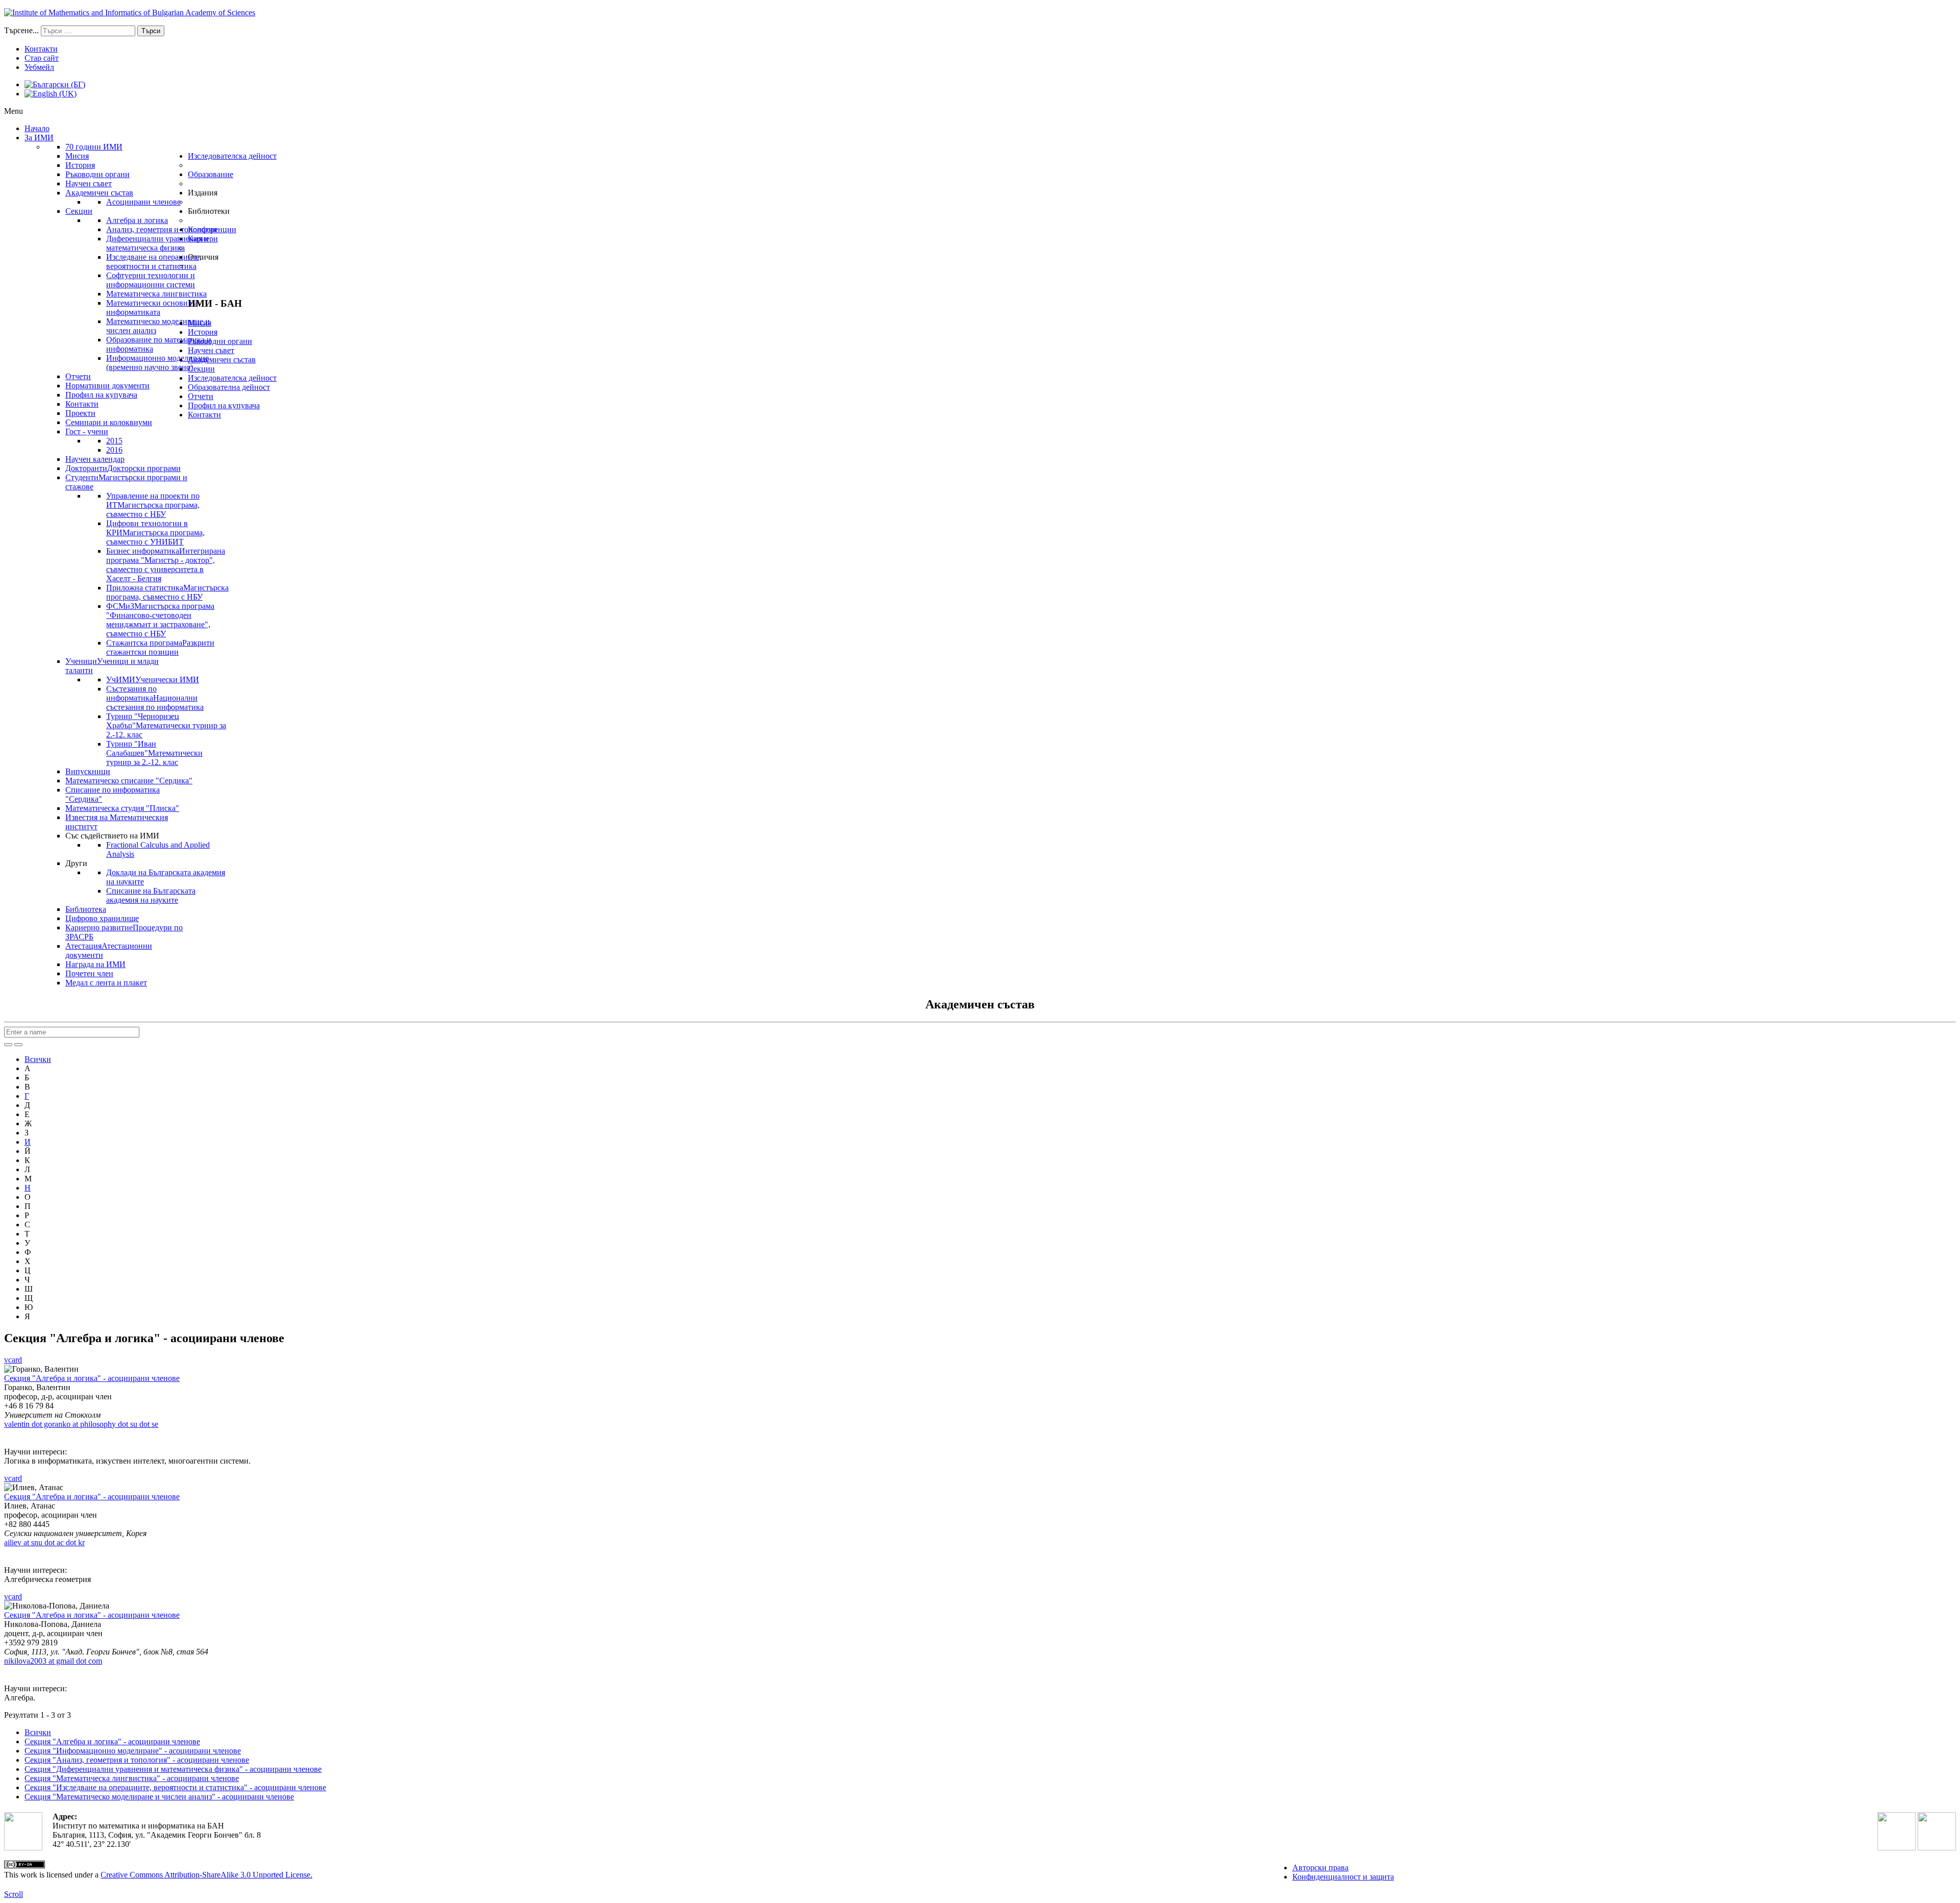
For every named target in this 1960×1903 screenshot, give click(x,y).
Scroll (14, 1894)
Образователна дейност (229, 387)
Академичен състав (222, 360)
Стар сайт (42, 58)
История (203, 332)
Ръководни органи (220, 341)
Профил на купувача (224, 405)
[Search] (8, 1045)
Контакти (41, 49)
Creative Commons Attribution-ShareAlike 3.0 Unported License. (206, 1875)
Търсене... (21, 30)
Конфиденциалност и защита (1343, 1877)
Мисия (200, 323)
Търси (151, 31)
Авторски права (1320, 1868)
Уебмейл (39, 67)
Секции (201, 369)
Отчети (201, 396)
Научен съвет (211, 350)
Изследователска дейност (232, 378)
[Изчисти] (18, 1045)
